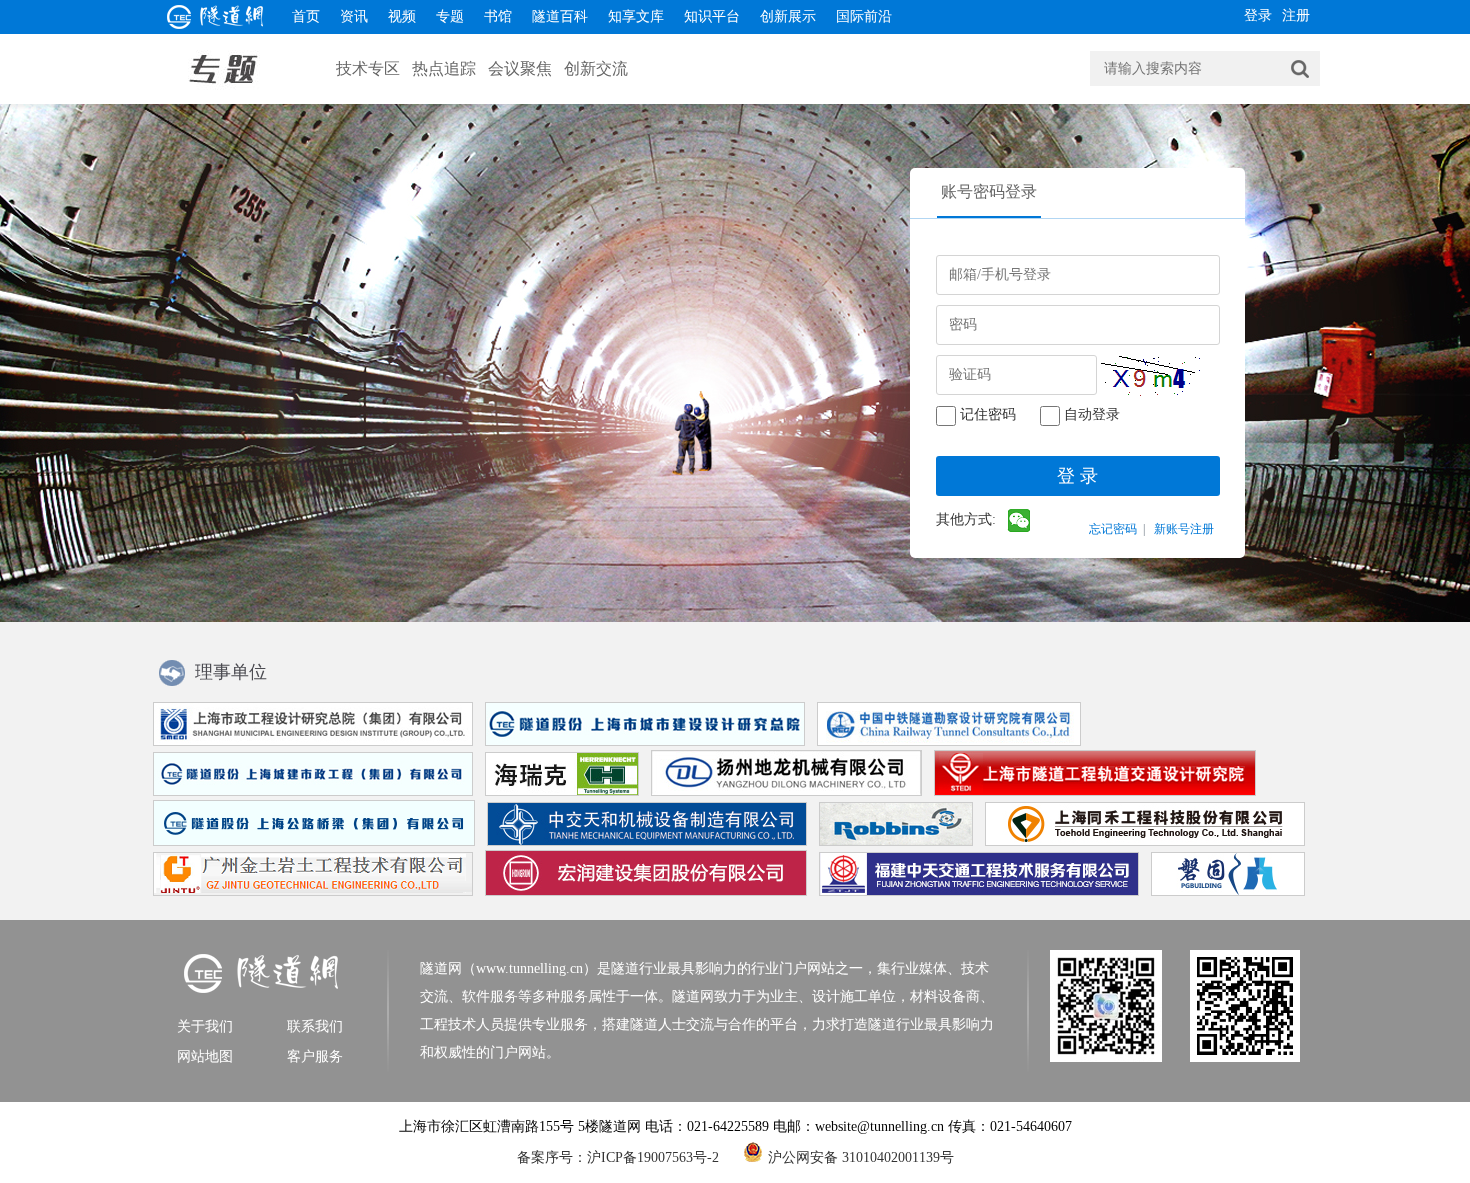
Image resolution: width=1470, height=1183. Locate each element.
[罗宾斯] (892, 841)
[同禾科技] (1141, 841)
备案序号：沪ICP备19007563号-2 (618, 1157)
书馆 (498, 16)
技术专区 (368, 68)
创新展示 (788, 16)
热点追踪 (444, 68)
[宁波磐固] (1224, 891)
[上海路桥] (310, 841)
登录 (1258, 15)
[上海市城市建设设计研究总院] (641, 741)
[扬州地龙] (782, 791)
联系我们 (315, 1026)
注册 (1296, 15)
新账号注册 (1184, 529)
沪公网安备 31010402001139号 (861, 1156)
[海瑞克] (558, 791)
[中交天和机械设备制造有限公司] (643, 841)
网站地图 (205, 1056)
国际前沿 (864, 16)
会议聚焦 (520, 68)
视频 (402, 16)
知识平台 (712, 16)
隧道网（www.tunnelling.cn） (508, 968)
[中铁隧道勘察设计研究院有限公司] (945, 741)
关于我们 (205, 1026)
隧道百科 (560, 16)
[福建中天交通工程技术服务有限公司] (975, 891)
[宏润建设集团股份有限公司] (642, 891)
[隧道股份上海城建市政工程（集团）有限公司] (309, 791)
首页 (306, 16)
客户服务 (315, 1056)
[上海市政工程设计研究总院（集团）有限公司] (309, 741)
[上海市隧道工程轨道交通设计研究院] (1091, 791)
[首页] (216, 23)
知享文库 (636, 16)
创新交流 (596, 68)
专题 (450, 16)
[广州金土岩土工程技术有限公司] (309, 891)
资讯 (354, 16)
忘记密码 (1113, 529)
